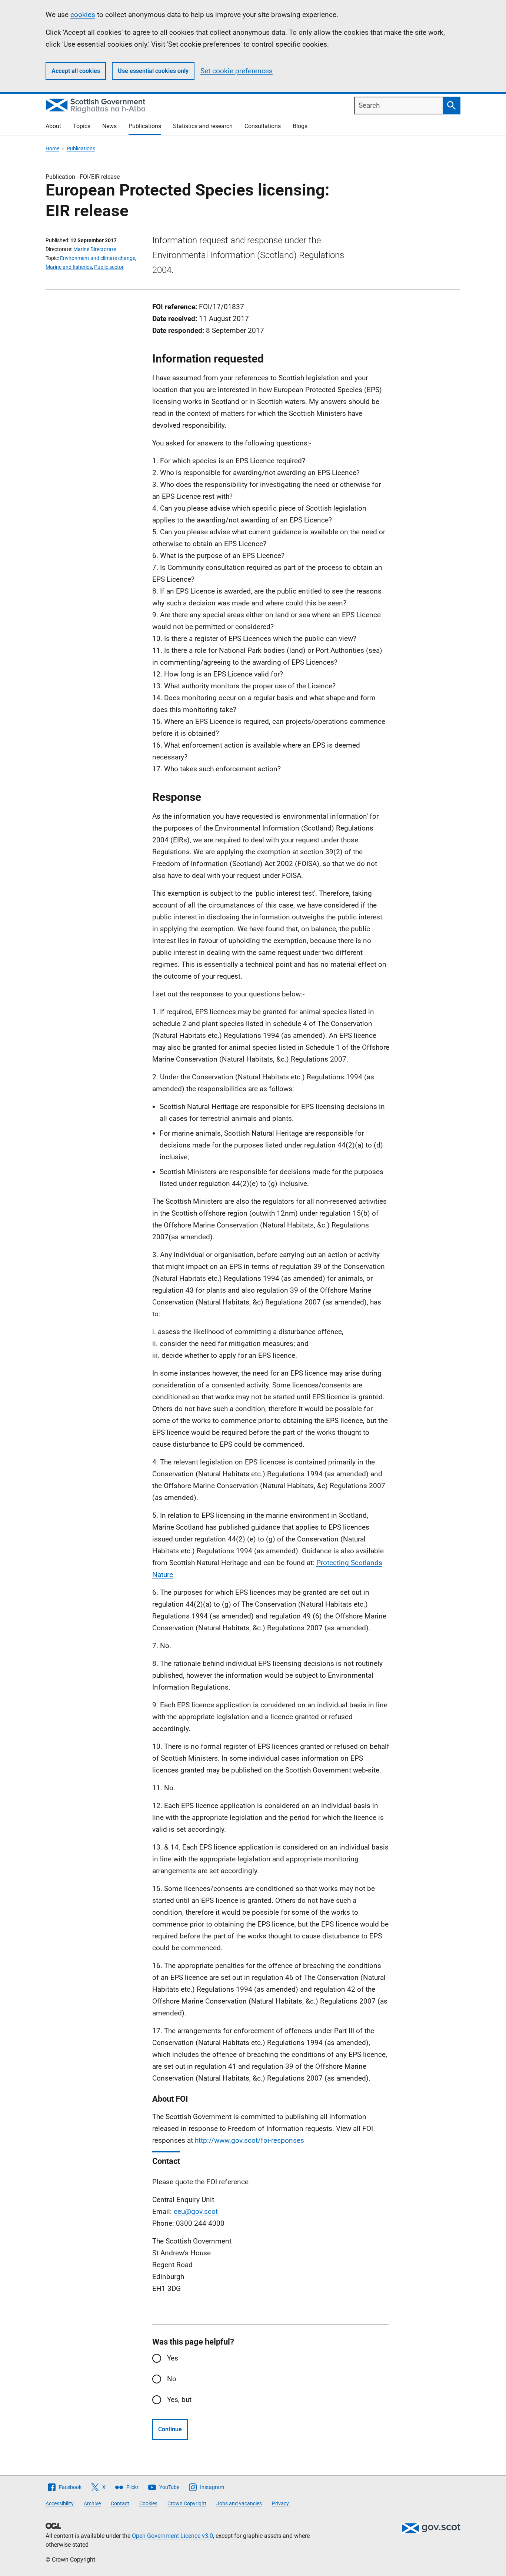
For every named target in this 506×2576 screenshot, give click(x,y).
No (172, 2379)
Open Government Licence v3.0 (172, 2536)
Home (52, 148)
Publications (145, 126)
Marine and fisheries (69, 267)
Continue (170, 2429)
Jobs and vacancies (239, 2503)
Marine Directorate (95, 249)
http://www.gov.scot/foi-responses (249, 2140)
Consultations (263, 126)
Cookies (148, 2503)
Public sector (109, 267)
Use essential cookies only (153, 71)
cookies (83, 15)
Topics (82, 126)
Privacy (280, 2503)
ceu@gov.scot (196, 2211)
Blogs (300, 126)
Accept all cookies (76, 71)
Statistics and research (203, 126)
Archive (92, 2503)
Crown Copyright (187, 2503)
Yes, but (179, 2400)
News (109, 126)
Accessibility (60, 2503)
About (53, 126)
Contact (120, 2503)
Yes (173, 2358)
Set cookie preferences (237, 71)
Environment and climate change (98, 258)
